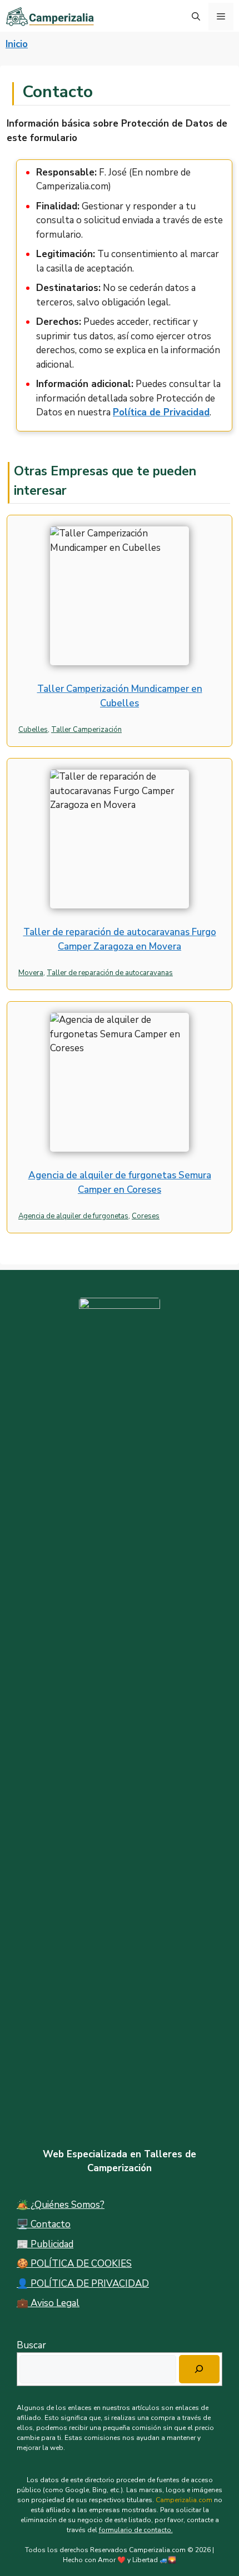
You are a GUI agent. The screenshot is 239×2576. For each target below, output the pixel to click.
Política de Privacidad (161, 412)
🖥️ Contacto (44, 2224)
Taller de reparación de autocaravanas (110, 973)
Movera (31, 973)
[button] (196, 17)
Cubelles (33, 730)
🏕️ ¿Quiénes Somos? (61, 2205)
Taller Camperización (86, 730)
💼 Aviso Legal (48, 2303)
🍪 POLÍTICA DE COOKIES (74, 2264)
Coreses (146, 1216)
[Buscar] (199, 2369)
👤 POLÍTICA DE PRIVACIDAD (83, 2284)
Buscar (31, 2345)
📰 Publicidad (45, 2244)
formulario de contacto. (136, 2530)
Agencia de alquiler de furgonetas (73, 1216)
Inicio (17, 44)
